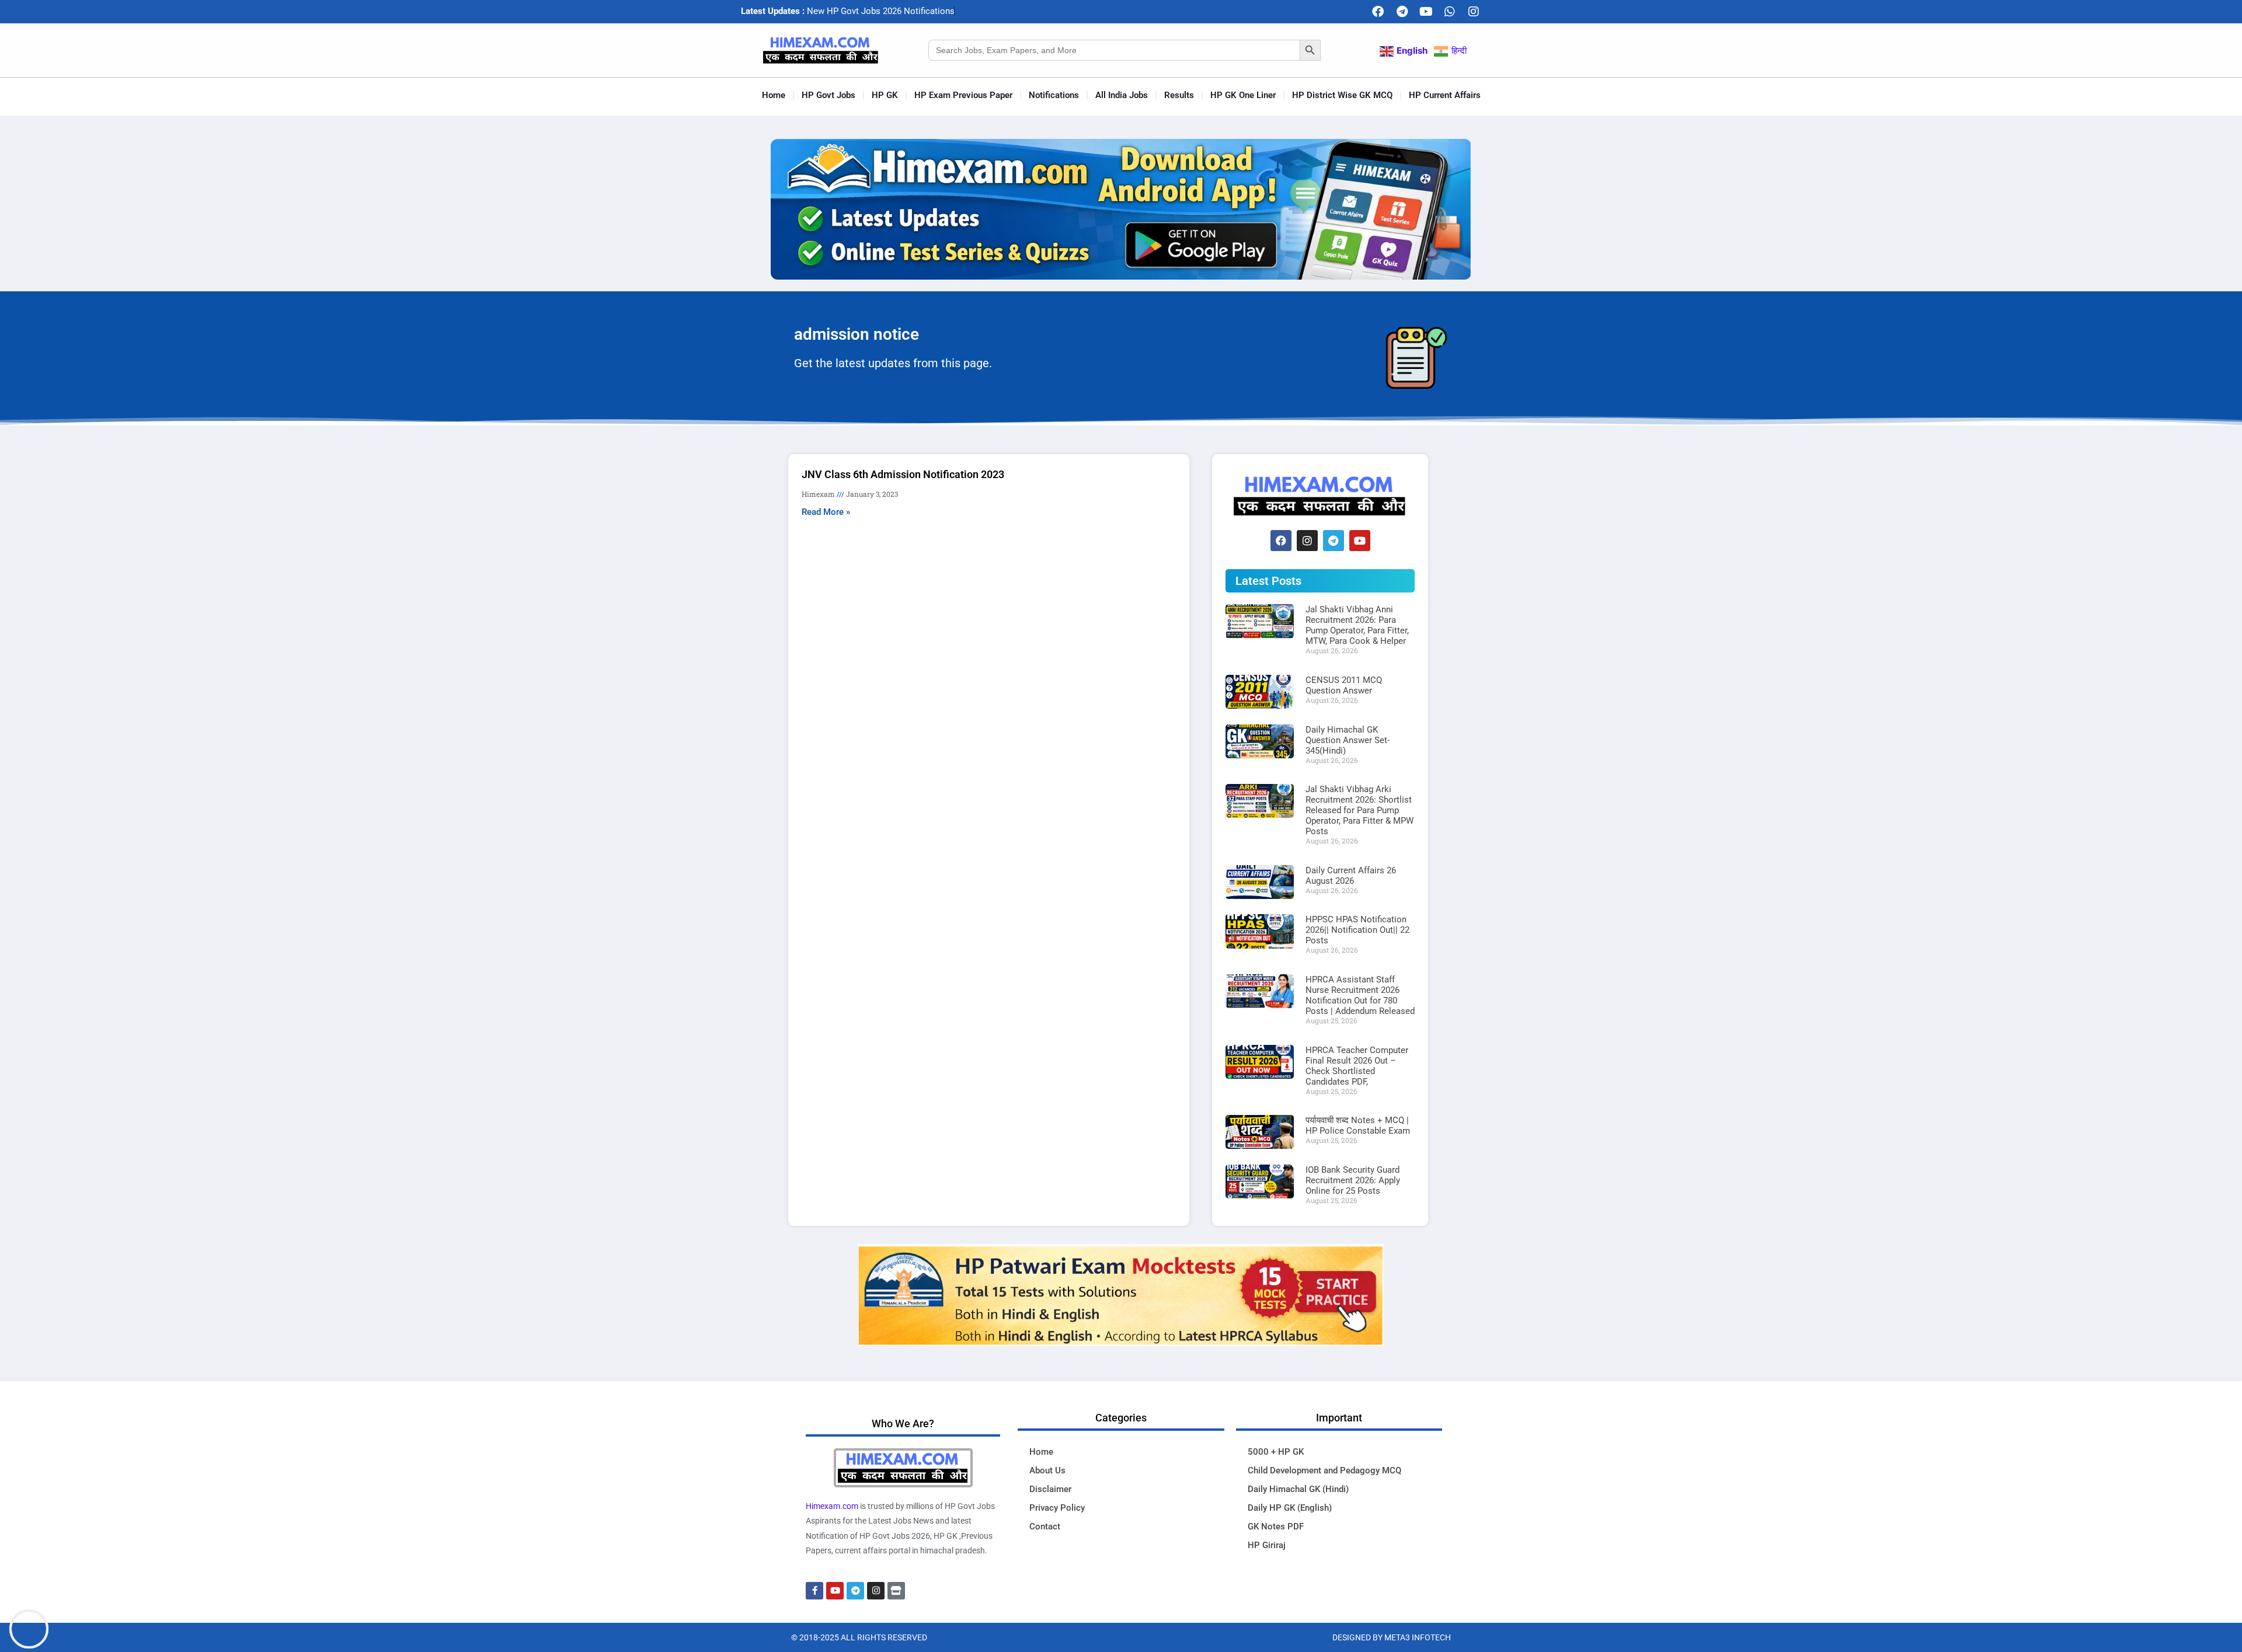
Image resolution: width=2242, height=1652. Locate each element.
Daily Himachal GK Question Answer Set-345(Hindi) (1348, 740)
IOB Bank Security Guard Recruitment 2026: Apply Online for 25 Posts (1353, 1180)
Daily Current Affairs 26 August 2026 (1351, 876)
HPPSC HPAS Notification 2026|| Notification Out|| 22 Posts (1357, 930)
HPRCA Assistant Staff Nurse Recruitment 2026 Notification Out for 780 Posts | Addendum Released (1360, 995)
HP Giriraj (1267, 1545)
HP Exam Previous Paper (963, 95)
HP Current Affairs (1445, 95)
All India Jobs (1122, 95)
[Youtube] (1426, 12)
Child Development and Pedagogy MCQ (1324, 1470)
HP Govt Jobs (828, 95)
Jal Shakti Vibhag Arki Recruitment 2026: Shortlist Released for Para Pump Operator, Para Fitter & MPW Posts (1360, 810)
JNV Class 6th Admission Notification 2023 (903, 474)
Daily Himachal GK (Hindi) (1298, 1489)
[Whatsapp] (1450, 12)
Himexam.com (832, 1506)
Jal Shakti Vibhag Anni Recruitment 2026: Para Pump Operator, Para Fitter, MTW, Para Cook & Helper (1357, 625)
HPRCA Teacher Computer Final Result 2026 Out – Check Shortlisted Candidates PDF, (1357, 1066)
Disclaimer (1050, 1489)
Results (1179, 95)
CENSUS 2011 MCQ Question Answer (1344, 685)
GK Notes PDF (1276, 1526)
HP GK (885, 95)
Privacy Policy (1057, 1508)
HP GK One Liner (1243, 95)
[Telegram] (1402, 12)
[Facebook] (1378, 12)
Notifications (1054, 95)
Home (774, 95)
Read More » (826, 512)
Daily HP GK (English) (1290, 1508)
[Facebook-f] (814, 1591)
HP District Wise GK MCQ (1342, 95)
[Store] (896, 1591)
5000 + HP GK (1276, 1452)
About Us (1047, 1470)
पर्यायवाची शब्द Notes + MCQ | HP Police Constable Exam (1358, 1125)
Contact (1045, 1526)
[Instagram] (1474, 12)
